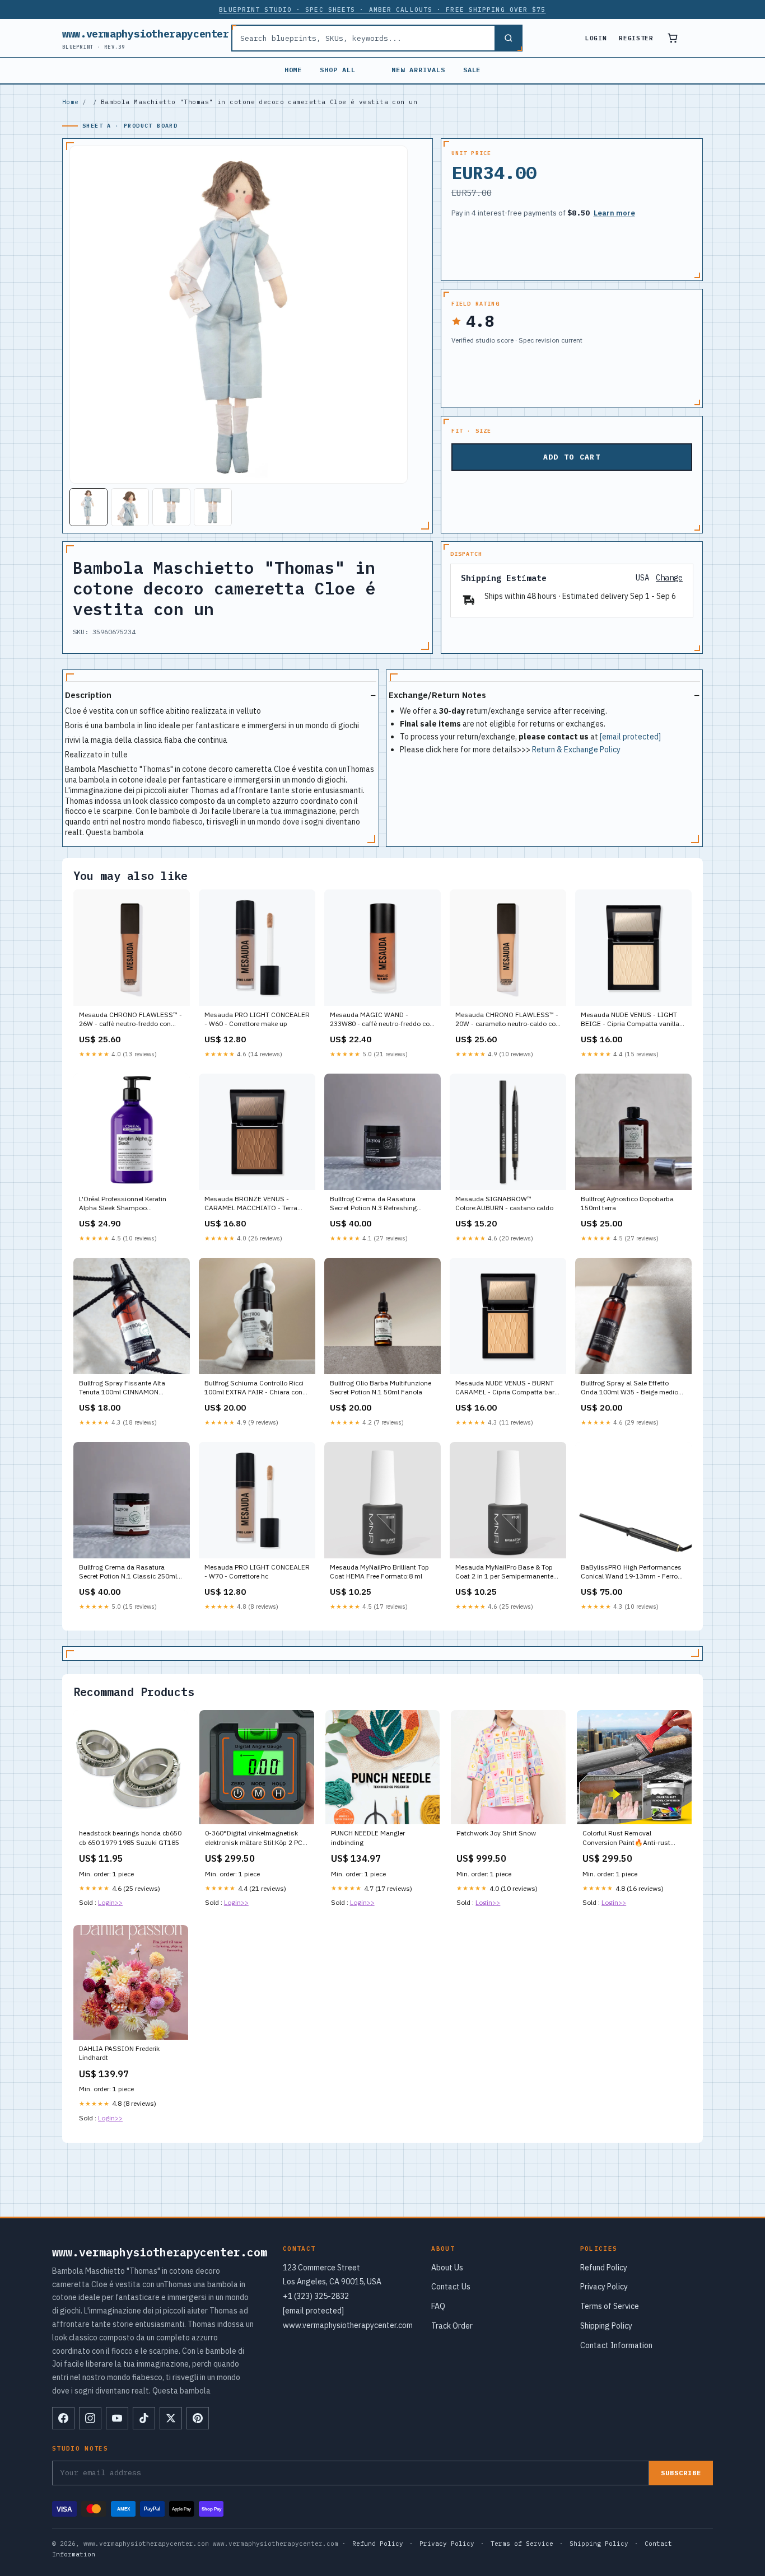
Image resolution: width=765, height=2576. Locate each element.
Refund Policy (604, 2268)
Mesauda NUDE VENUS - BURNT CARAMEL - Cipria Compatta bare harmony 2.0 (507, 1388)
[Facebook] (63, 2418)
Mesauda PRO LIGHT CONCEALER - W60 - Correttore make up (257, 1019)
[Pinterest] (198, 2418)
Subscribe (681, 2473)
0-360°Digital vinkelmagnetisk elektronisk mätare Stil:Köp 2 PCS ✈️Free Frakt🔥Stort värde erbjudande (256, 1838)
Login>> (110, 1902)
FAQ (438, 2306)
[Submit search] (508, 38)
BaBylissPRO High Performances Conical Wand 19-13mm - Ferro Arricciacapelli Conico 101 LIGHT (631, 1572)
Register (636, 38)
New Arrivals (418, 70)
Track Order (452, 2326)
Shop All (338, 70)
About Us (447, 2268)
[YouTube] (117, 2418)
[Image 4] (213, 507)
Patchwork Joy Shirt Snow (496, 1833)
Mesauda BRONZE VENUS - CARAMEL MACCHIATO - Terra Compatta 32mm (251, 1204)
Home (293, 70)
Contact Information (616, 2345)
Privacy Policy (604, 2287)
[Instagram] (90, 2418)
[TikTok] (144, 2418)
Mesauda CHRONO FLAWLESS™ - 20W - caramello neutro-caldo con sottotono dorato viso (507, 1020)
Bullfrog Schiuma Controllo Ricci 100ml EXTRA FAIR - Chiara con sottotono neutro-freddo (254, 1388)
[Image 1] (88, 507)
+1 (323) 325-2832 (316, 2296)
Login (596, 38)
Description (88, 695)
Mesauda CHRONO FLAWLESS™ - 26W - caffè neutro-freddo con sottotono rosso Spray (130, 1020)
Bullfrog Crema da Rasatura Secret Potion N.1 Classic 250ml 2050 (128, 1572)
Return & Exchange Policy (576, 750)
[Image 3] (171, 507)
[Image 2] (130, 507)
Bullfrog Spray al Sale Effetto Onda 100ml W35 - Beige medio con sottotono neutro (629, 1388)
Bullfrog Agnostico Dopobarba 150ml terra (627, 1203)
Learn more (614, 213)
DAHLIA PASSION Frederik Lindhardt (119, 2053)
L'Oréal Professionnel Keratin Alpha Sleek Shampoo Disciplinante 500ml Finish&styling (123, 1204)
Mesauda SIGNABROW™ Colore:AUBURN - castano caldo (504, 1203)
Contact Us (451, 2287)
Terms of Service (610, 2306)
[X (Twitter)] (171, 2418)
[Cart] (673, 38)
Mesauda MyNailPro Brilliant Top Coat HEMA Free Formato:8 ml (379, 1572)
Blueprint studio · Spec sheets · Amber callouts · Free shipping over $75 (382, 10)
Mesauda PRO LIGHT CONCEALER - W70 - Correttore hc (257, 1572)
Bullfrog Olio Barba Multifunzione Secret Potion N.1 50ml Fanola (381, 1387)
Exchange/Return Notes (437, 695)
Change (669, 578)
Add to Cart (572, 457)
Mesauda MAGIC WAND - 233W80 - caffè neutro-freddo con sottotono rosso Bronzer (382, 1020)
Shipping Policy (606, 2326)
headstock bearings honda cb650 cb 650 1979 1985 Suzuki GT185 (130, 1837)
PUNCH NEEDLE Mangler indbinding (368, 1837)
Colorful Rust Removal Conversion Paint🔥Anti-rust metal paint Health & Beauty (626, 1838)
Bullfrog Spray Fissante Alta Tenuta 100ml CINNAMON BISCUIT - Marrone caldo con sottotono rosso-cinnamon (124, 1388)
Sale (472, 70)
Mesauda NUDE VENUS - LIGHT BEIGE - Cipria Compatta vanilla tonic (630, 1020)
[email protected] (630, 737)
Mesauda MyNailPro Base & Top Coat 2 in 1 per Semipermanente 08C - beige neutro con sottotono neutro (506, 1572)
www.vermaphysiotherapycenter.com (157, 38)
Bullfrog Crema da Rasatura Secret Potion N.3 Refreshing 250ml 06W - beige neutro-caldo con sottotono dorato (379, 1204)
